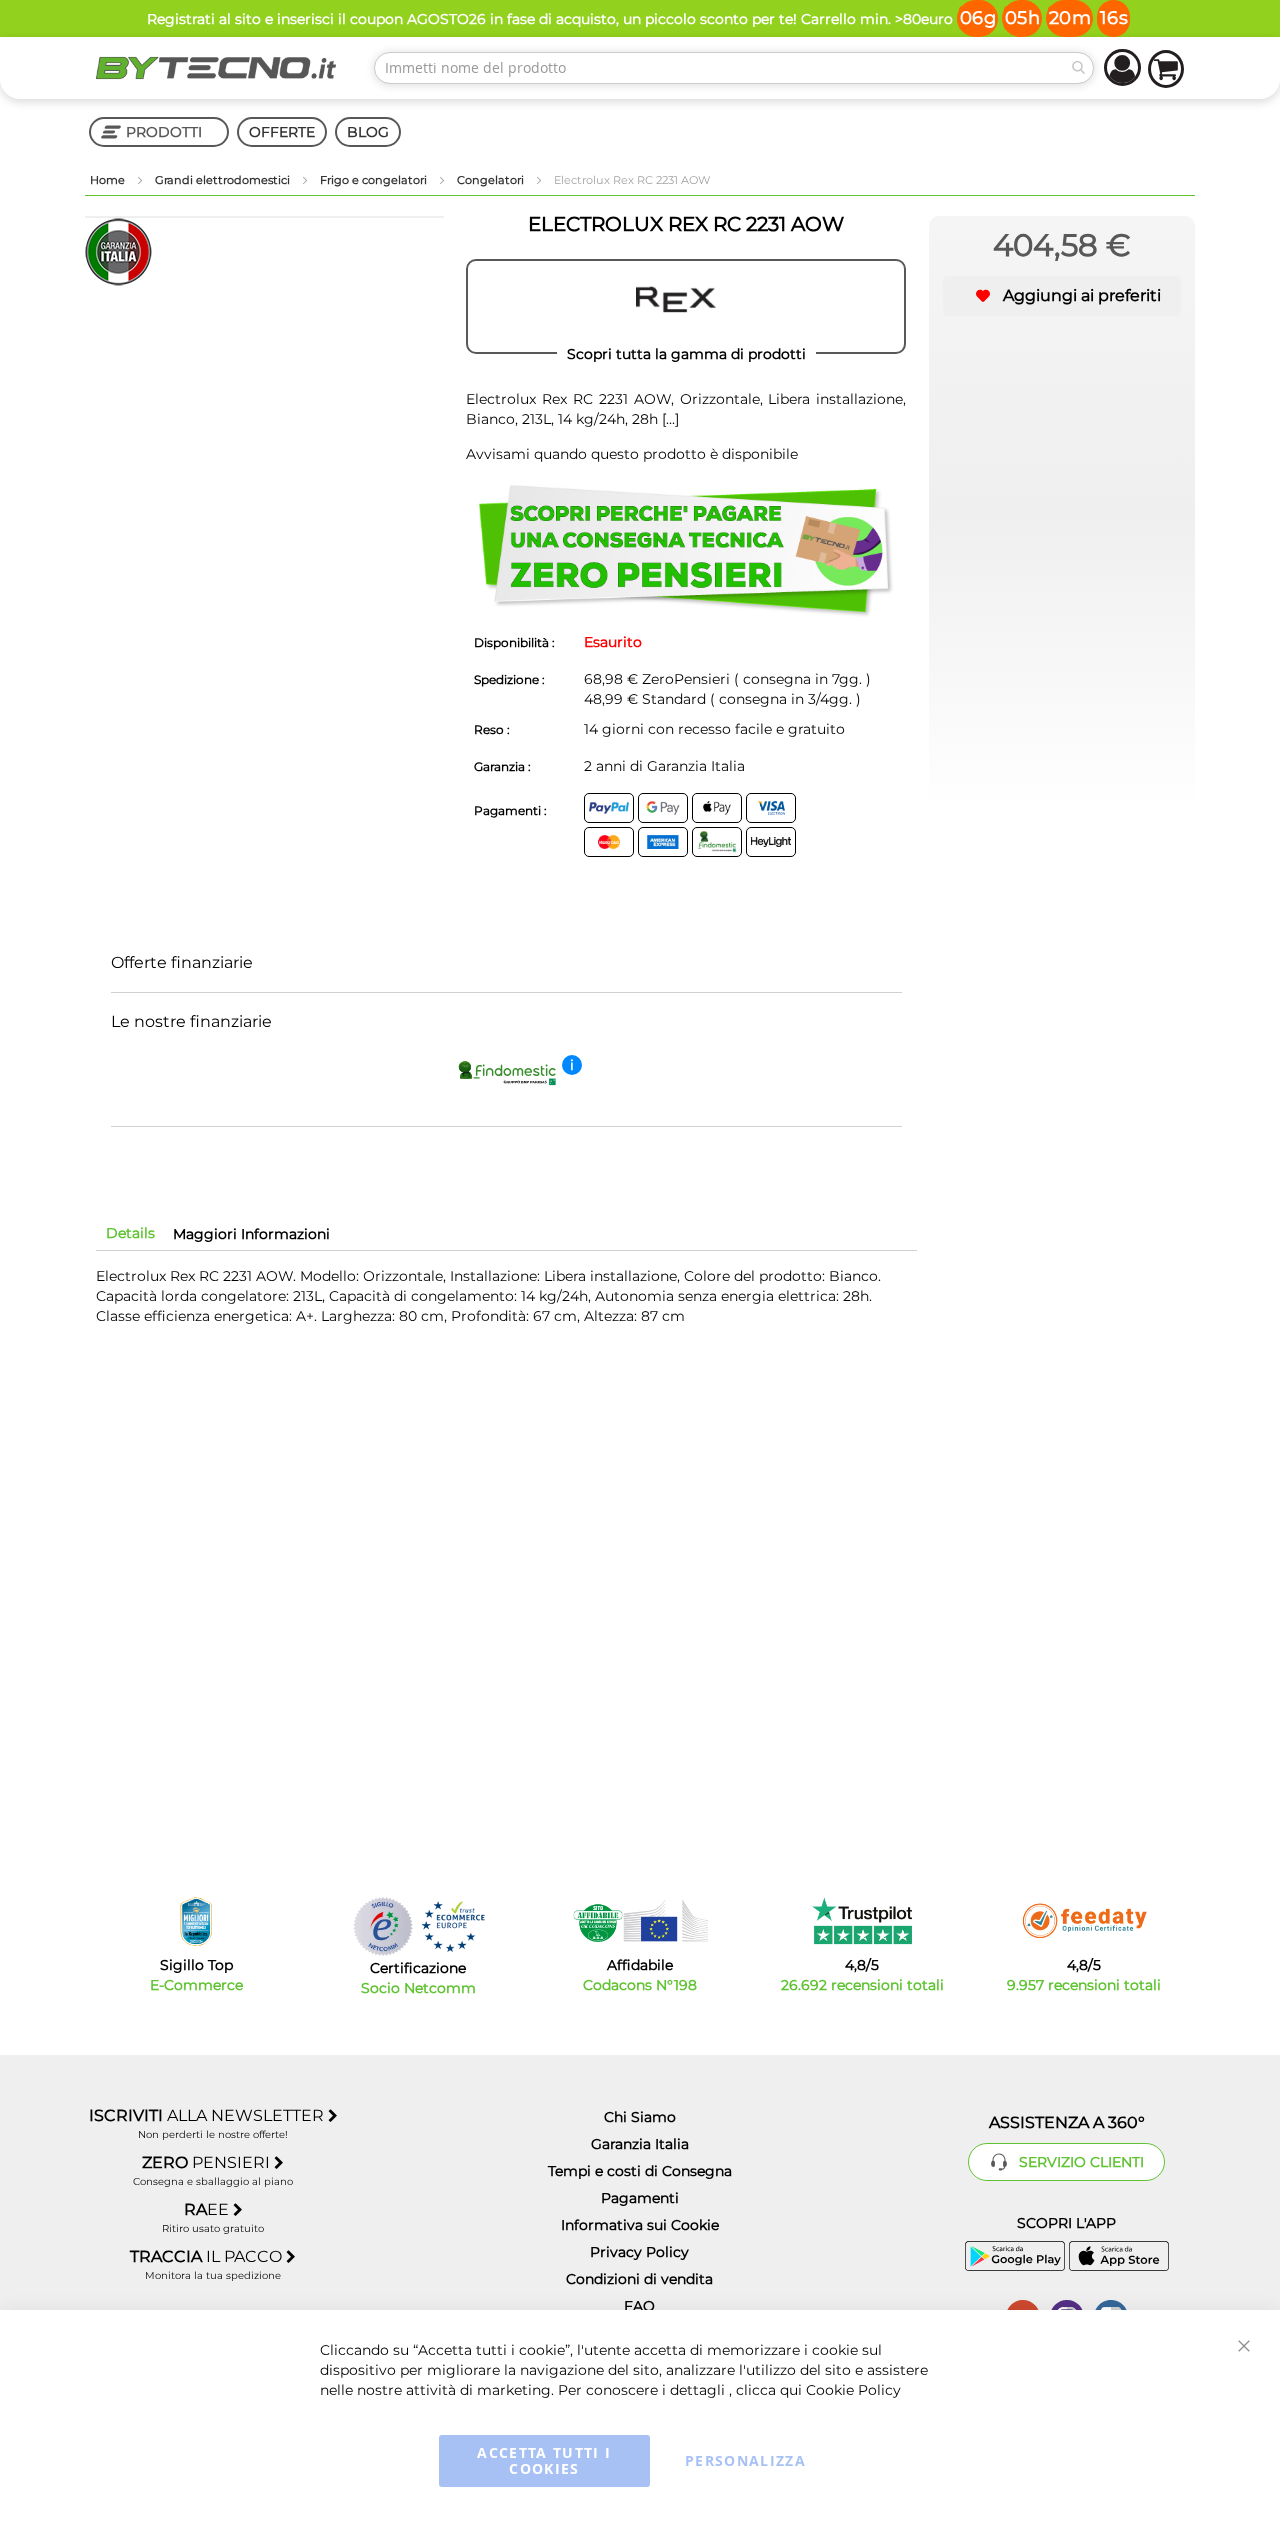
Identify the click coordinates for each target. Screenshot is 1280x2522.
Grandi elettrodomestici (224, 180)
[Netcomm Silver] (383, 1926)
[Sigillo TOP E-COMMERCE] (196, 1921)
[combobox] (734, 68)
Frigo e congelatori (375, 180)
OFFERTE (282, 132)
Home (109, 180)
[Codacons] (640, 1921)
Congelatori (492, 180)
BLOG (368, 132)
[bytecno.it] (216, 68)
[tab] (130, 1233)
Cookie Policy (853, 2390)
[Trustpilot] (862, 1921)
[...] (668, 419)
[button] (1062, 296)
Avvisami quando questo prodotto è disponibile (632, 454)
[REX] (686, 307)
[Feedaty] (1084, 1921)
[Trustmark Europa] (453, 1926)
